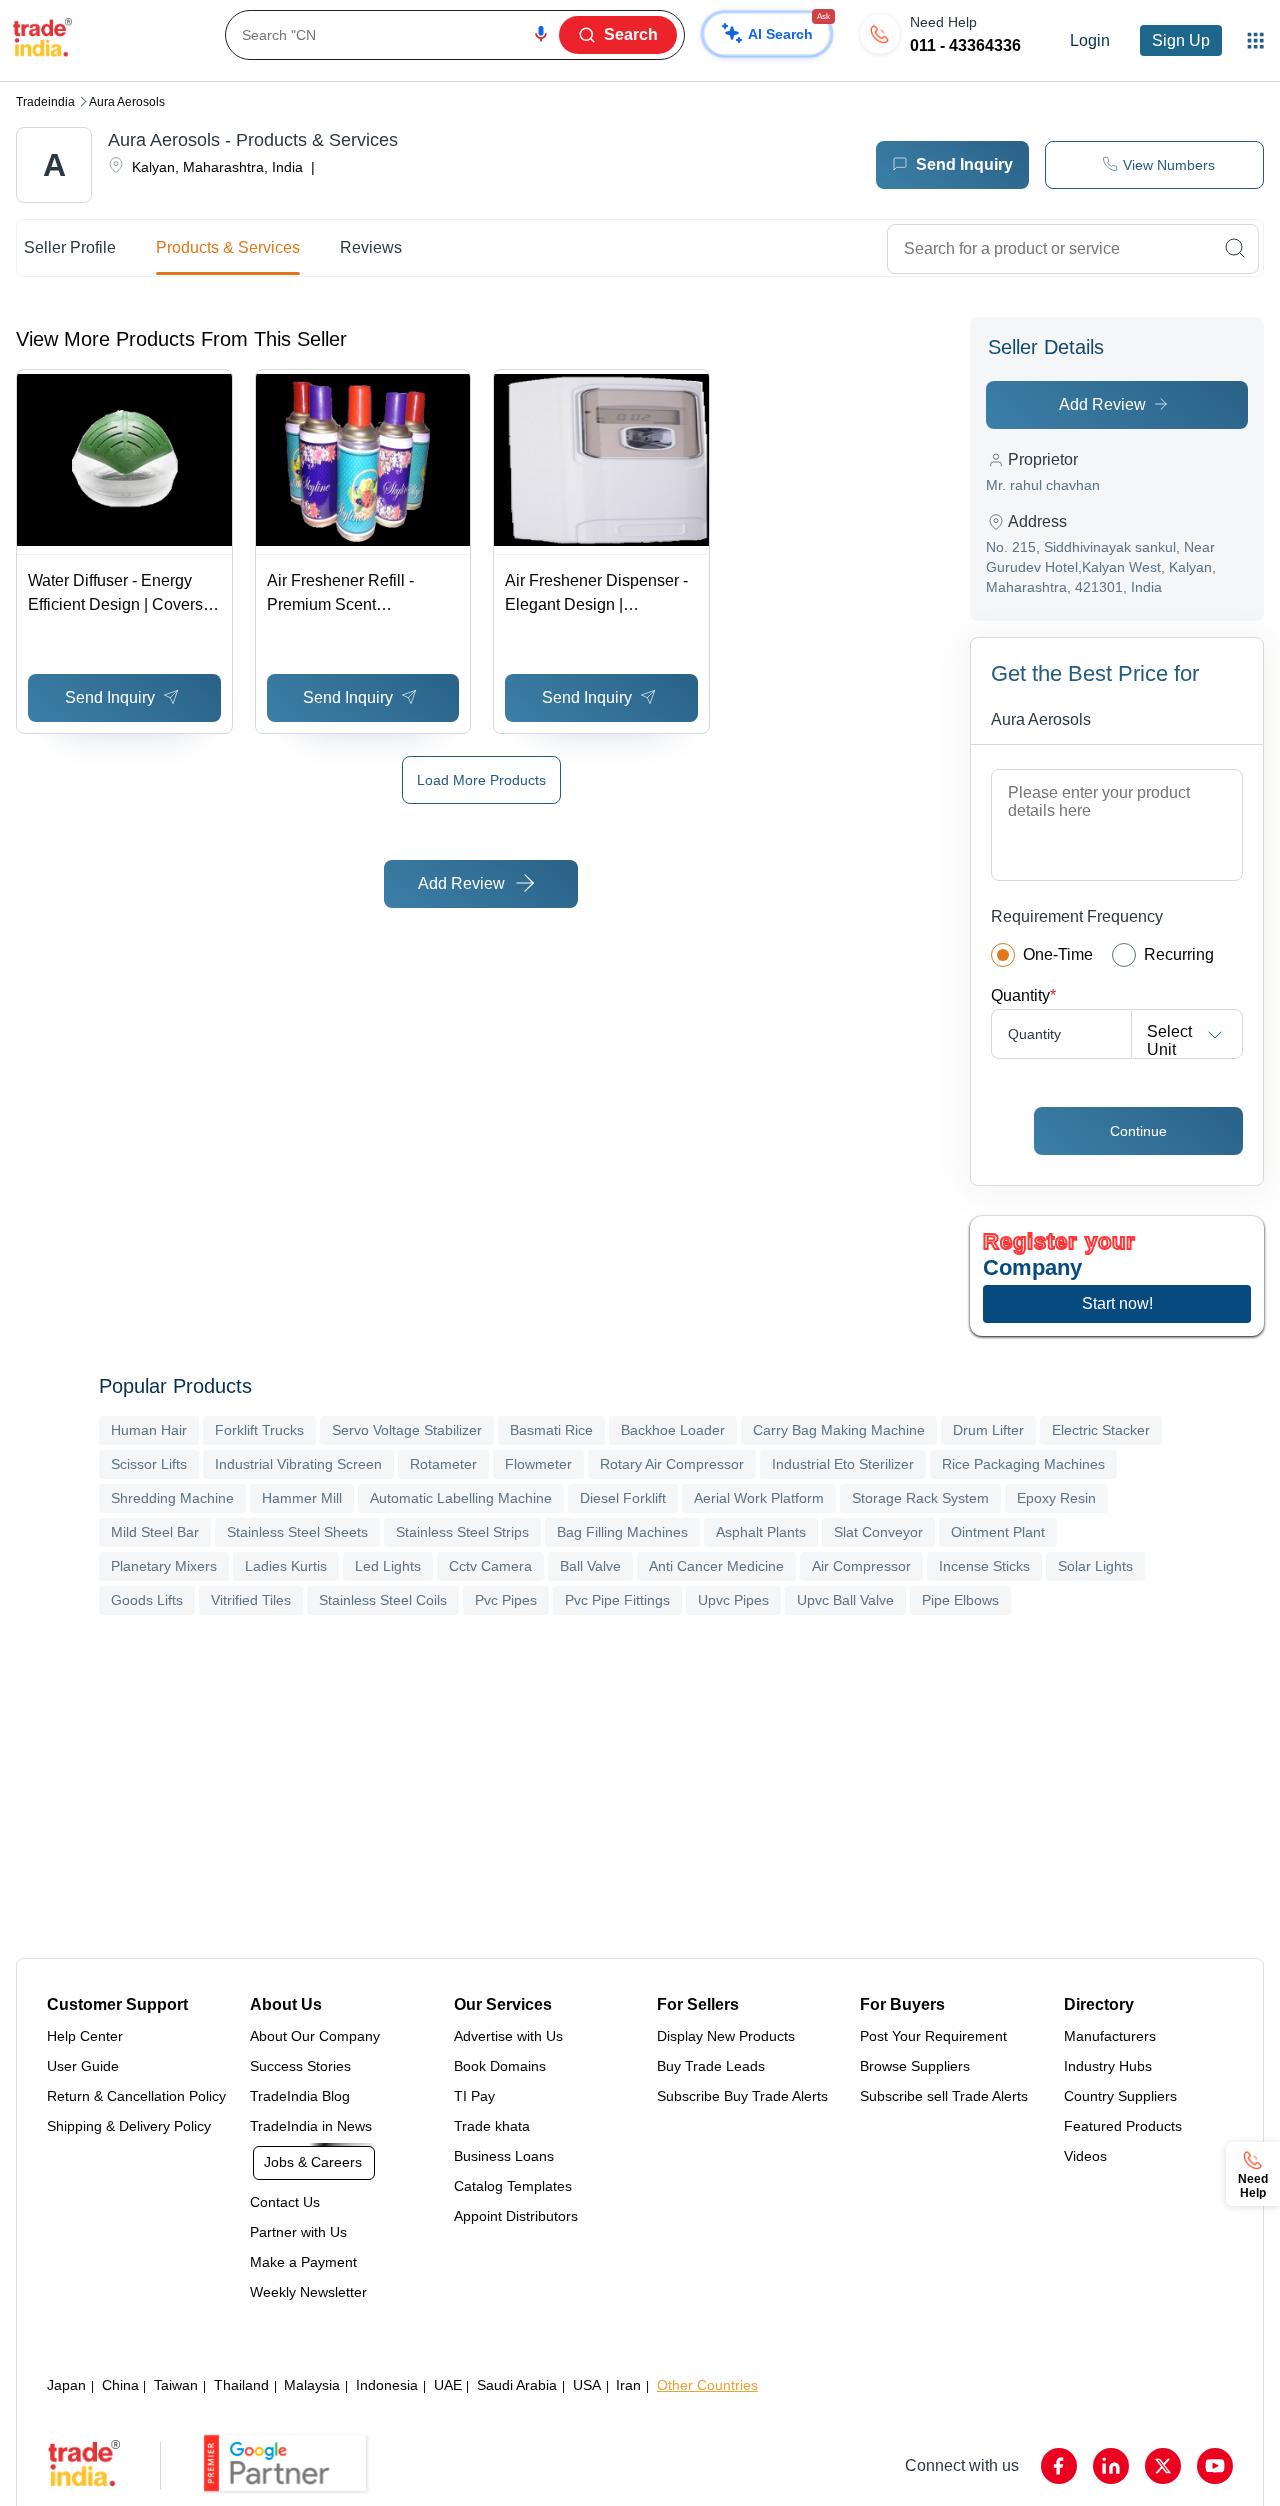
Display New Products (726, 2036)
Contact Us (285, 2202)
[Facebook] (1059, 2466)
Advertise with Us (508, 2036)
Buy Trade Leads (711, 2066)
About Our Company (315, 2036)
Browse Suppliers (915, 2066)
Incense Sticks (984, 1566)
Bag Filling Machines (622, 1532)
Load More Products (481, 780)
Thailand (241, 2385)
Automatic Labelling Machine (461, 1498)
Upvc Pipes (733, 1600)
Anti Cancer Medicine (716, 1566)
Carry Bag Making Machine (839, 1430)
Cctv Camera (490, 1566)
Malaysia (312, 2385)
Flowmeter (538, 1464)
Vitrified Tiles (251, 1600)
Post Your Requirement (933, 2036)
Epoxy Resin (1056, 1498)
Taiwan (176, 2385)
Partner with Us (298, 2232)
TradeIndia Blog (300, 2096)
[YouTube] (1215, 2466)
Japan (66, 2385)
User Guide (83, 2066)
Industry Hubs (1108, 2066)
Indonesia (387, 2385)
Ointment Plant (998, 1532)
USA (587, 2385)
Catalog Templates (513, 2186)
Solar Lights (1095, 1566)
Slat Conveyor (878, 1532)
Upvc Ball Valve (845, 1600)
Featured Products (1123, 2126)
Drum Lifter (988, 1430)
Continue (1138, 1131)
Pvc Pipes (506, 1600)
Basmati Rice (551, 1430)
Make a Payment (303, 2262)
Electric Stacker (1101, 1430)
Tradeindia (45, 102)
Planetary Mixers (164, 1566)
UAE (448, 2385)
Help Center (85, 2036)
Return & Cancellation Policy (136, 2096)
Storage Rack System (920, 1498)
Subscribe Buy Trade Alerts (742, 2096)
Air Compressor (861, 1566)
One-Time (1058, 954)
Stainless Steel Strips (462, 1532)
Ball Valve (590, 1566)
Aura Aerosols (127, 102)
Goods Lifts (147, 1600)
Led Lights (388, 1566)
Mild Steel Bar (155, 1532)
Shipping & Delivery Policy (129, 2126)
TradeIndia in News (311, 2126)
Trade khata (492, 2126)
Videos (1085, 2156)
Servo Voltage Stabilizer (407, 1430)
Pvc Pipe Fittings (617, 1600)
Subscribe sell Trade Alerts (944, 2096)
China (120, 2385)
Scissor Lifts (149, 1464)
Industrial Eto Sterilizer (843, 1464)
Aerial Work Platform (759, 1498)
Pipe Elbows (960, 1600)
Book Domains (500, 2066)
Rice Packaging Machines (1023, 1464)
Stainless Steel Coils (383, 1600)
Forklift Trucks (259, 1430)
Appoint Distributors (516, 2216)
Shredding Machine (172, 1498)
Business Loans (504, 2156)
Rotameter (443, 1464)
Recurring (1179, 954)
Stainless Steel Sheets (297, 1532)
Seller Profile (70, 247)
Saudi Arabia (517, 2385)
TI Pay (474, 2096)
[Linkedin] (1111, 2466)
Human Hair (149, 1430)
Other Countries (707, 2385)
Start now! (1117, 1303)
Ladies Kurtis (286, 1566)
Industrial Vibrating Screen (298, 1464)
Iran (628, 2385)
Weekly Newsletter (308, 2292)
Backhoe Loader (673, 1430)
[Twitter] (1163, 2466)
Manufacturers (1110, 2036)
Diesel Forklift (623, 1498)
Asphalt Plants (761, 1532)
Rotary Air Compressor (672, 1464)
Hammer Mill (302, 1498)
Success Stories (300, 2066)
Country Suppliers (1120, 2096)
